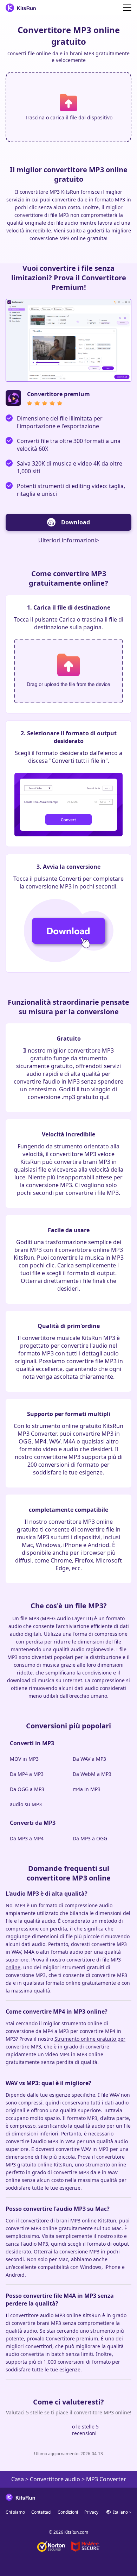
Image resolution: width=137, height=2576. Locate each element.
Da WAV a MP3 (89, 1759)
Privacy (91, 2512)
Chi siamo (15, 2512)
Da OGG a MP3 (27, 1789)
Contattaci (41, 2512)
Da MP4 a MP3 (27, 1774)
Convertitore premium (72, 2338)
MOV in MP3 (24, 1759)
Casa (18, 2479)
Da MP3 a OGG (90, 1838)
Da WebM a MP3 (92, 1774)
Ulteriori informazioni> (69, 540)
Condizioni (68, 2512)
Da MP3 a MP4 (27, 1838)
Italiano (120, 2512)
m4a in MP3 (87, 1789)
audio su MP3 (26, 1804)
